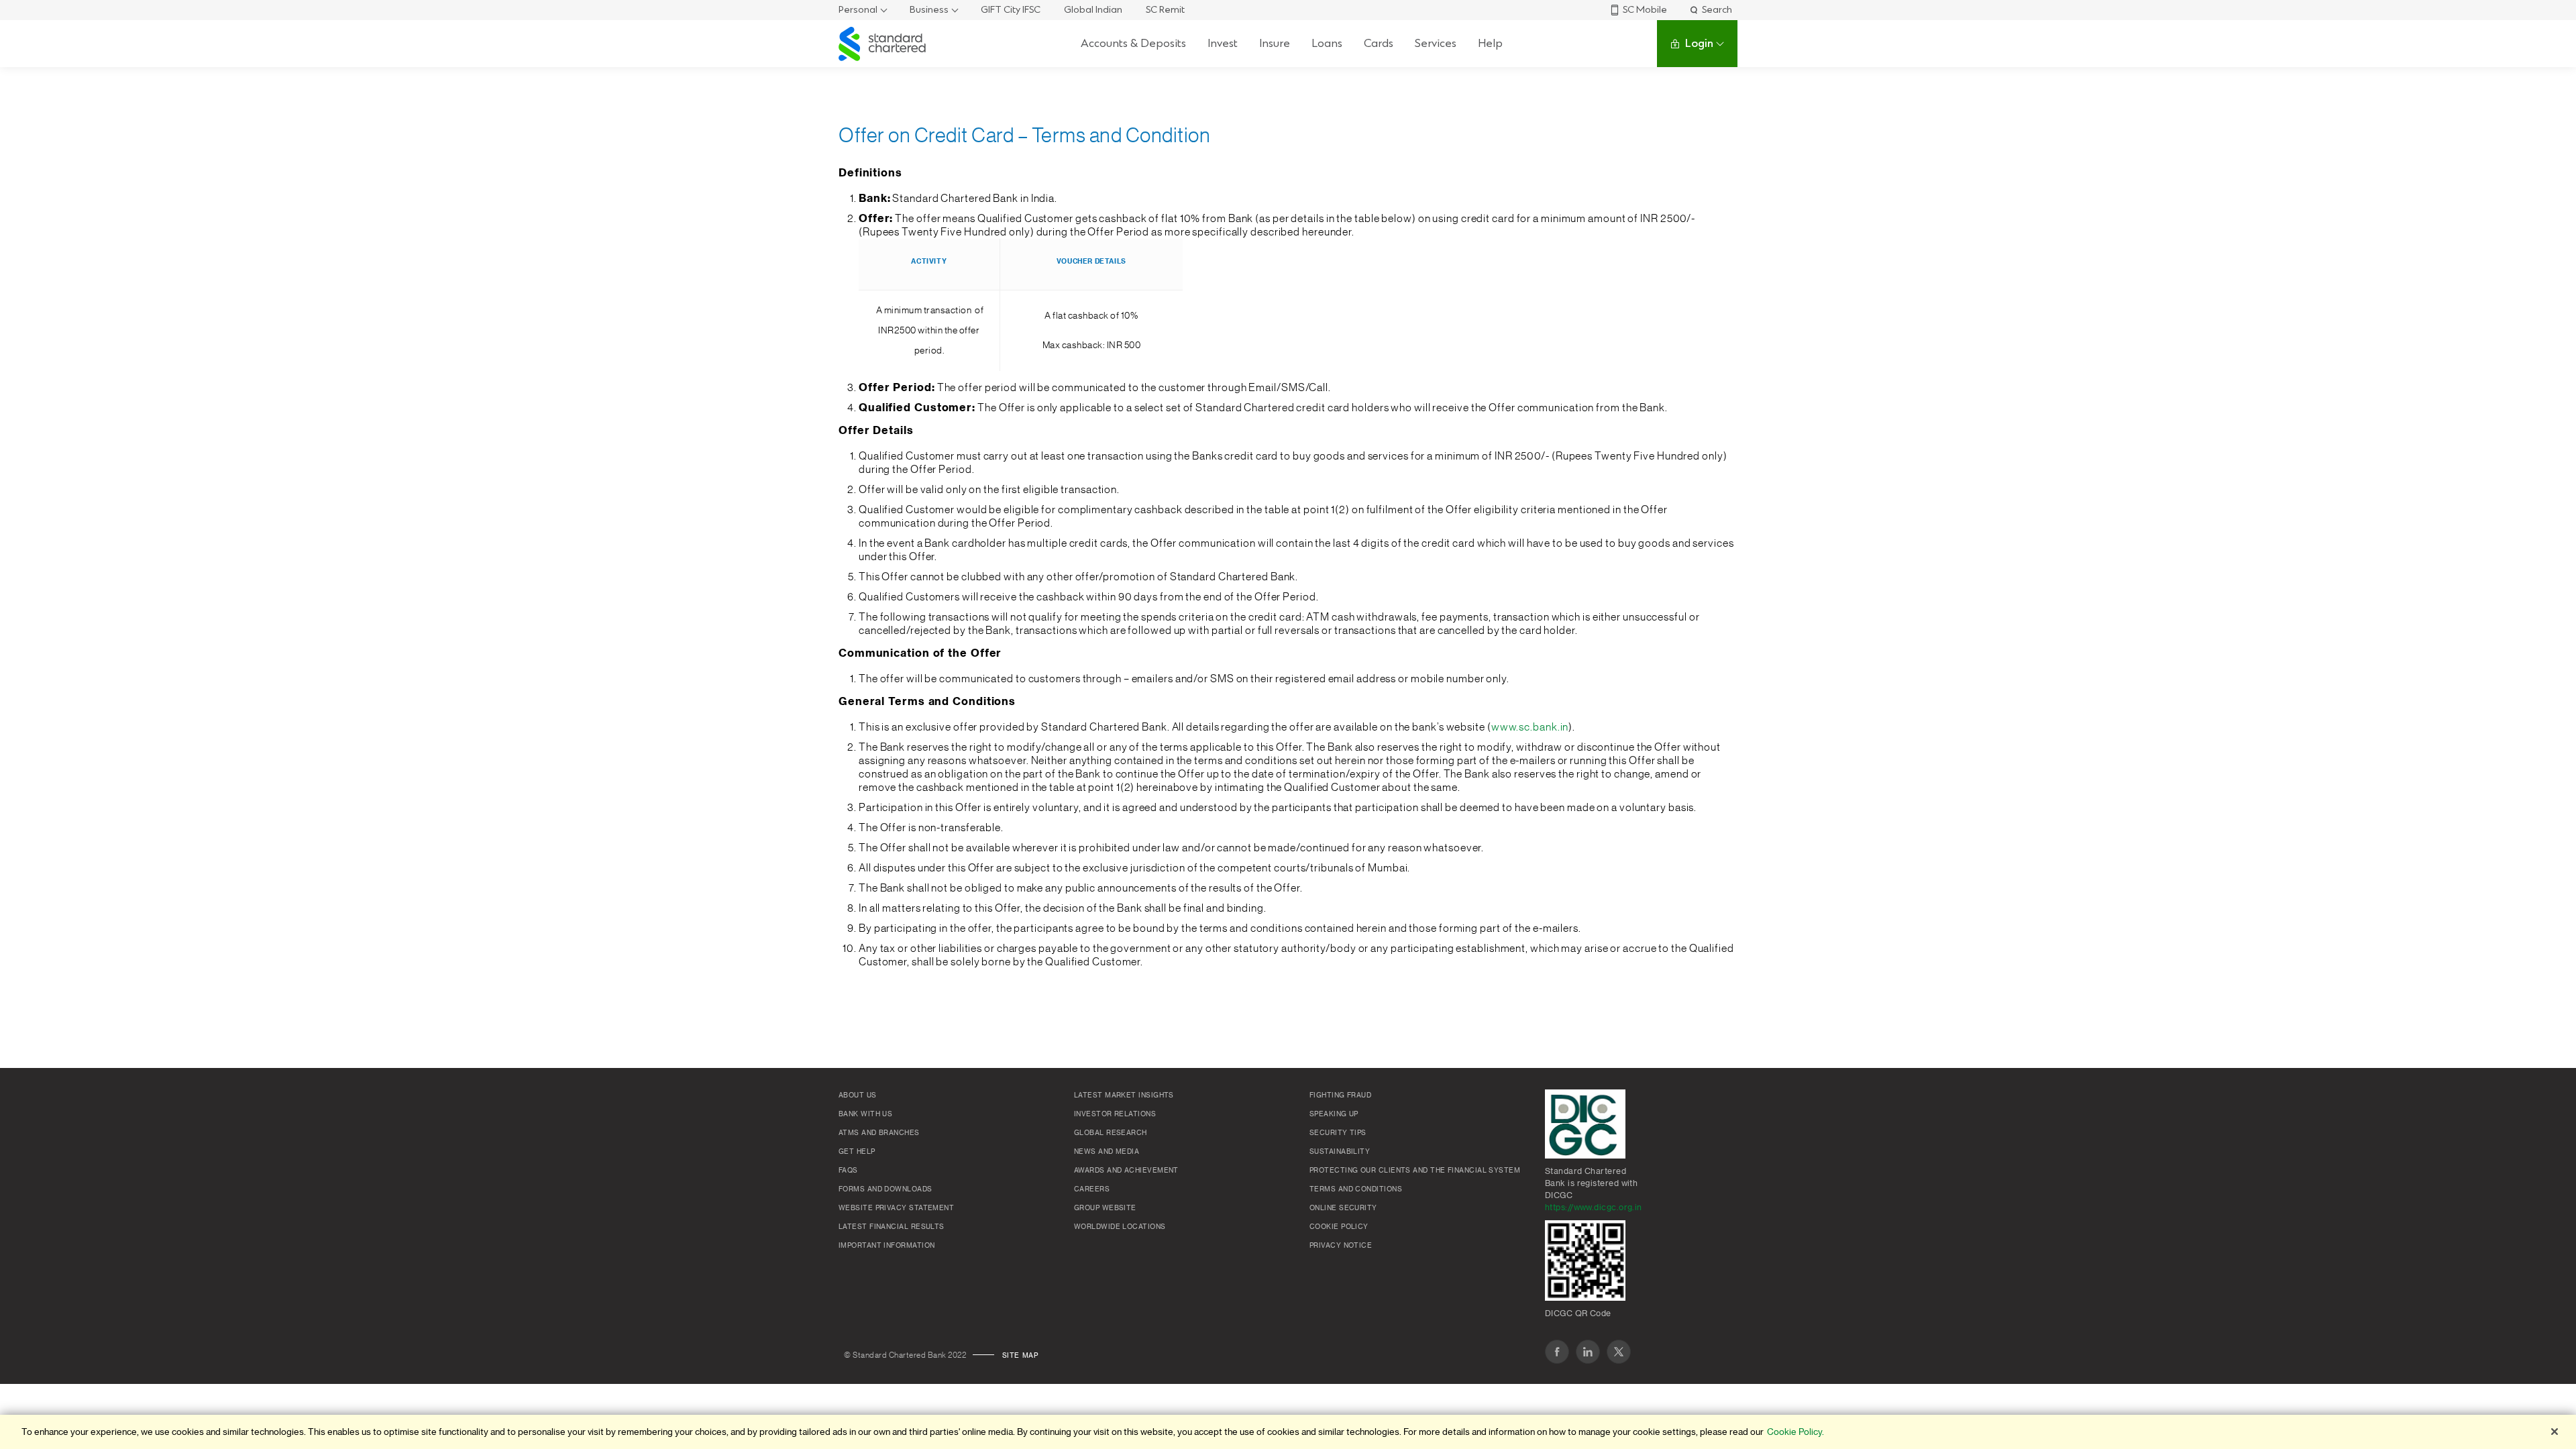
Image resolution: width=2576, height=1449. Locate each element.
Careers (1092, 1189)
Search (1717, 10)
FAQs (848, 1171)
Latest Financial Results (892, 1227)
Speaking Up (1334, 1114)
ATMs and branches (879, 1133)
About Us (858, 1095)
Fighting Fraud (1340, 1095)
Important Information (887, 1246)
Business (929, 10)
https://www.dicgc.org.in (1594, 1207)
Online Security (1343, 1208)
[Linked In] (1588, 1352)
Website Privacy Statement (896, 1208)
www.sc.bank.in (1530, 727)
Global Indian (1093, 10)
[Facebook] (1557, 1352)
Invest (1223, 43)
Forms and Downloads (885, 1189)
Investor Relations (1115, 1114)
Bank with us (865, 1114)
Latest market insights (1124, 1095)
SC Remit (1165, 10)
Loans (1327, 43)
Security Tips (1338, 1133)
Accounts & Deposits (1133, 43)
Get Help (857, 1152)
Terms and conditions (1356, 1189)
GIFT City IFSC (1011, 10)
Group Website (1105, 1208)
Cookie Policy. (1795, 1432)
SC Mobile (1645, 10)
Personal (858, 10)
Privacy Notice (1341, 1246)
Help (1490, 43)
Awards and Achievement (1126, 1171)
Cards (1379, 43)
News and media (1107, 1152)
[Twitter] (1619, 1352)
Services (1436, 43)
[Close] (2555, 1432)
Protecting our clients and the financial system (1415, 1171)
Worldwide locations (1120, 1227)
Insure (1275, 43)
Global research (1111, 1133)
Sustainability (1340, 1152)
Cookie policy (1339, 1227)
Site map (1020, 1356)
